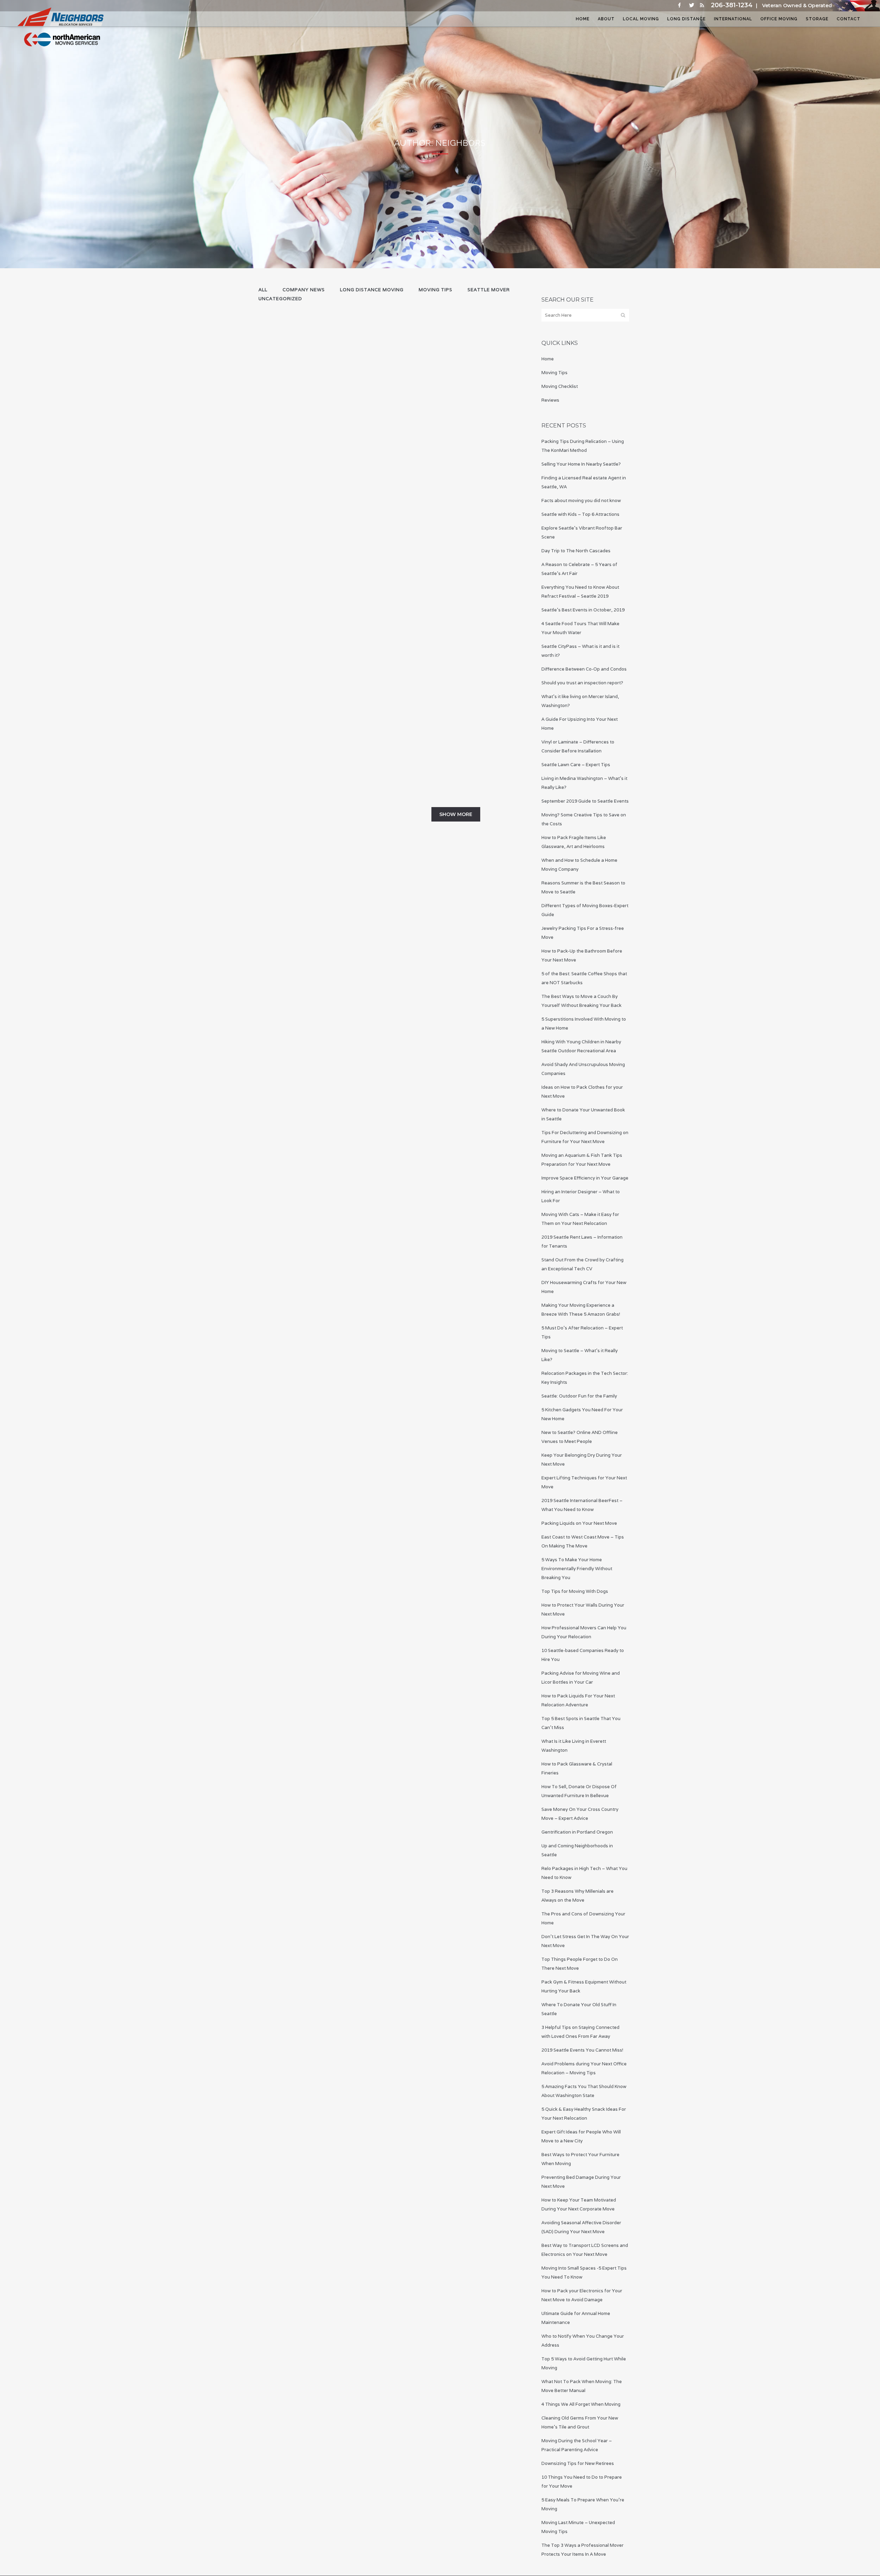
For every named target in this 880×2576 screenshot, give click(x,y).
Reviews (550, 400)
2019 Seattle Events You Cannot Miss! (582, 2050)
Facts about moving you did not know (581, 501)
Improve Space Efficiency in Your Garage (585, 1178)
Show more (456, 814)
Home (548, 359)
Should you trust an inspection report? (582, 683)
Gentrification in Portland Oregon (577, 1832)
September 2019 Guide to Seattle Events (585, 801)
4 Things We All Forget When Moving (581, 2404)
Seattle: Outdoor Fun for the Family (579, 1396)
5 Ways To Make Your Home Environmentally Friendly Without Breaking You (577, 1569)
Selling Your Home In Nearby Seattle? (581, 464)
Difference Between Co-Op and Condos (584, 669)
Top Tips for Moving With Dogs (575, 1591)
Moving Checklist (560, 386)
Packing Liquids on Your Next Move (579, 1523)
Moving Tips (554, 373)
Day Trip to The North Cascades (576, 551)
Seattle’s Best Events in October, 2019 (583, 610)
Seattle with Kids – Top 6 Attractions (580, 514)
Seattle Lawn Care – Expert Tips (308, 718)
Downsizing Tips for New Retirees (578, 2463)
